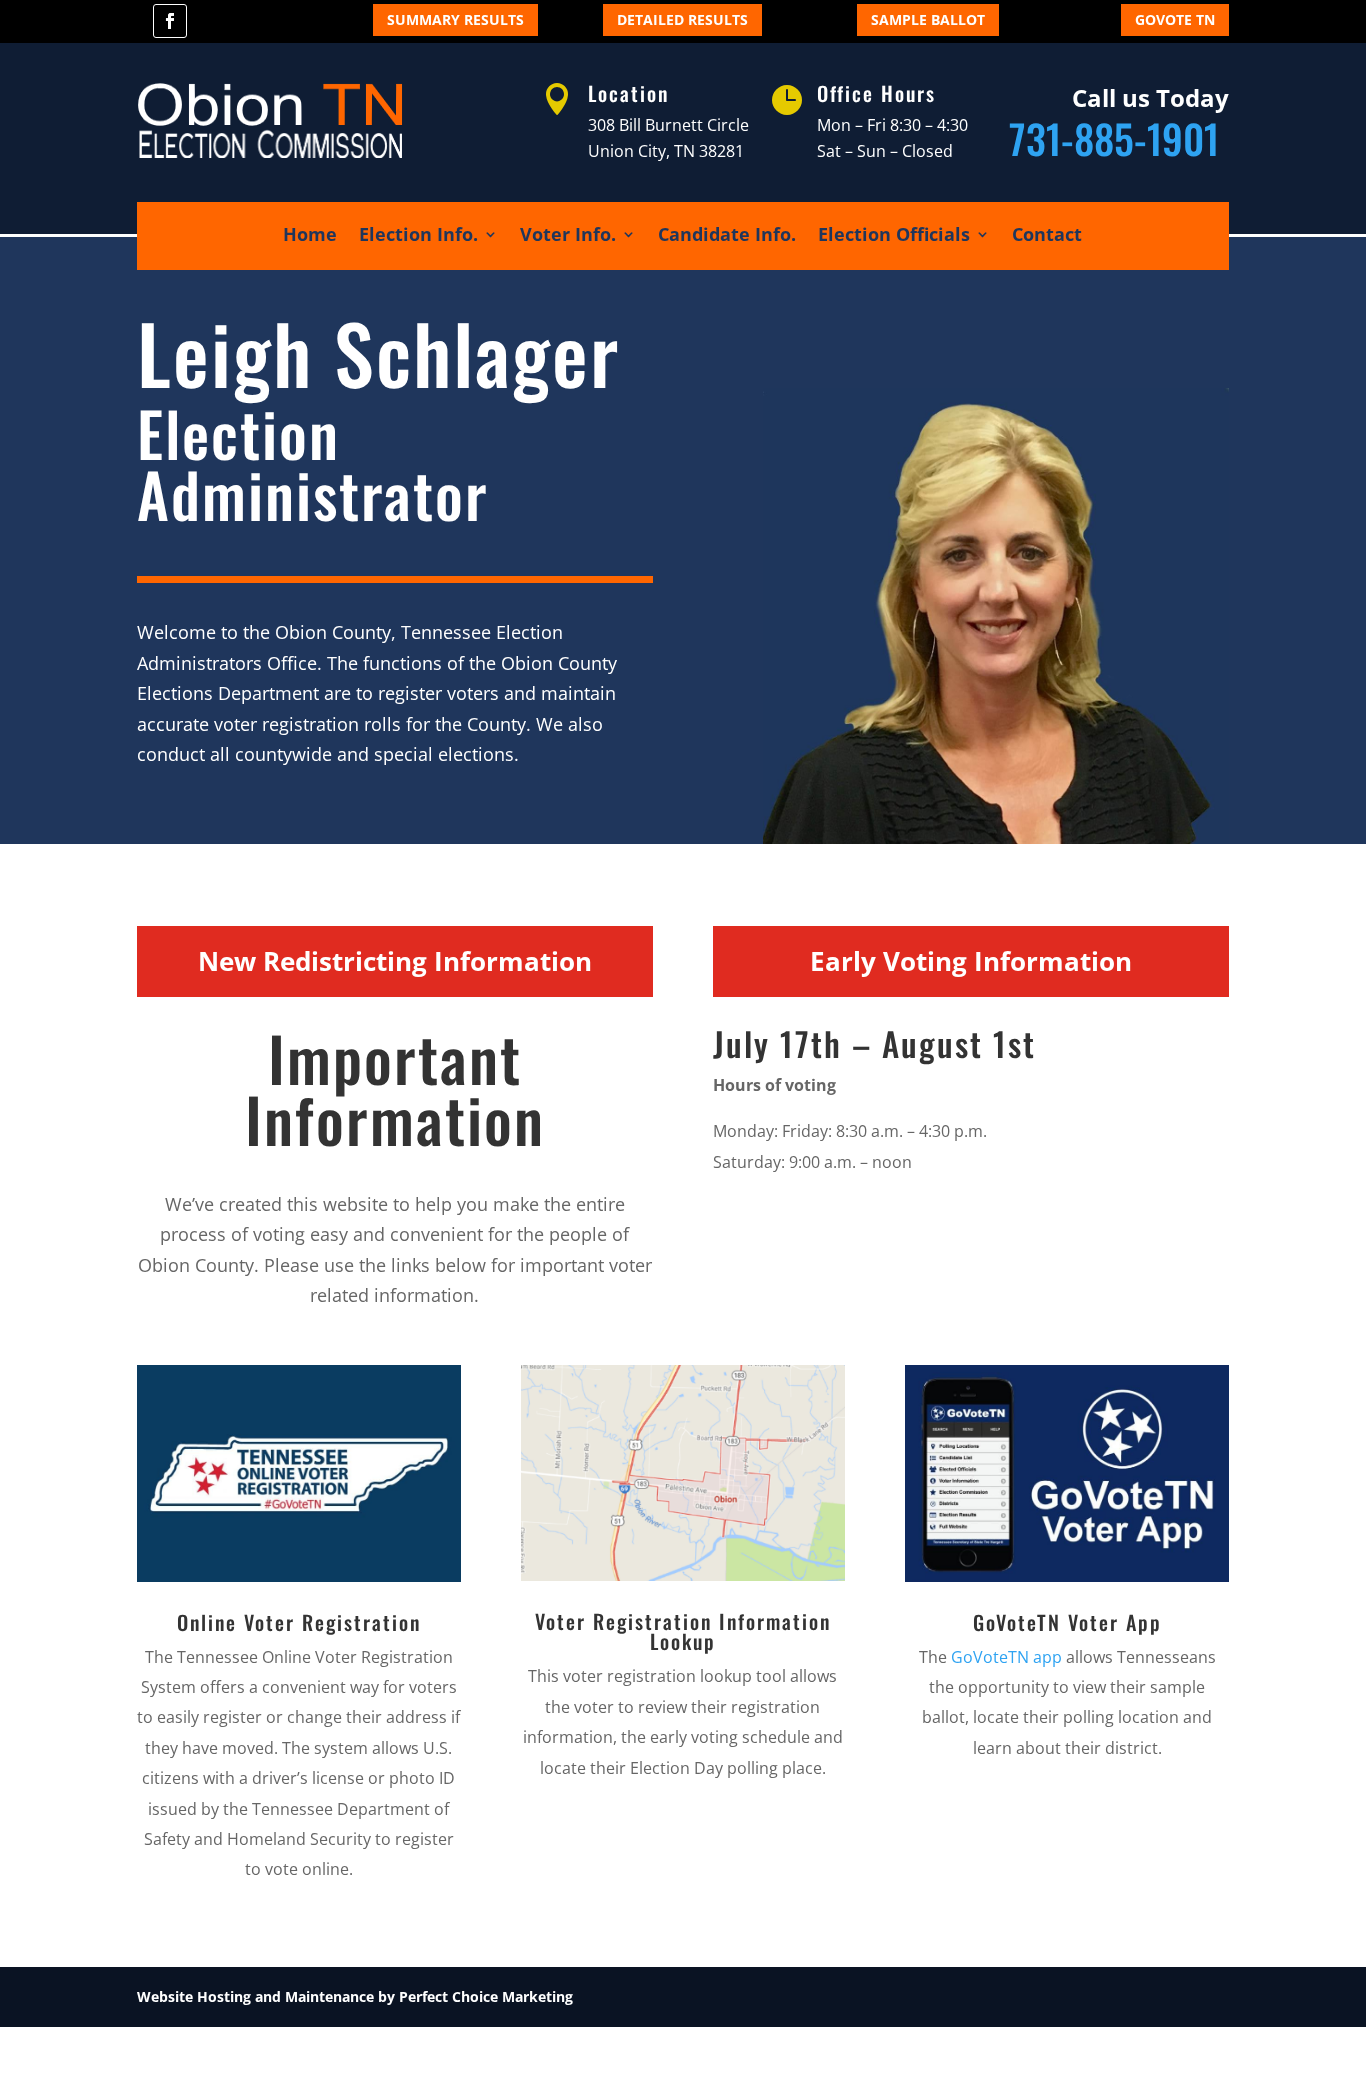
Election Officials (894, 236)
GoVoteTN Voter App (1067, 1622)
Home (310, 236)
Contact (1047, 236)
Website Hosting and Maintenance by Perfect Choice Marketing (355, 1996)
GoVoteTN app (1006, 1657)
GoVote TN (1175, 19)
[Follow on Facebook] (170, 21)
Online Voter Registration (299, 1622)
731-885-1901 (1119, 138)
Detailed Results (682, 19)
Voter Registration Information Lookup (683, 1631)
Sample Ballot (928, 19)
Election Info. (418, 236)
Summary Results (455, 19)
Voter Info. (568, 236)
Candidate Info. (727, 236)
